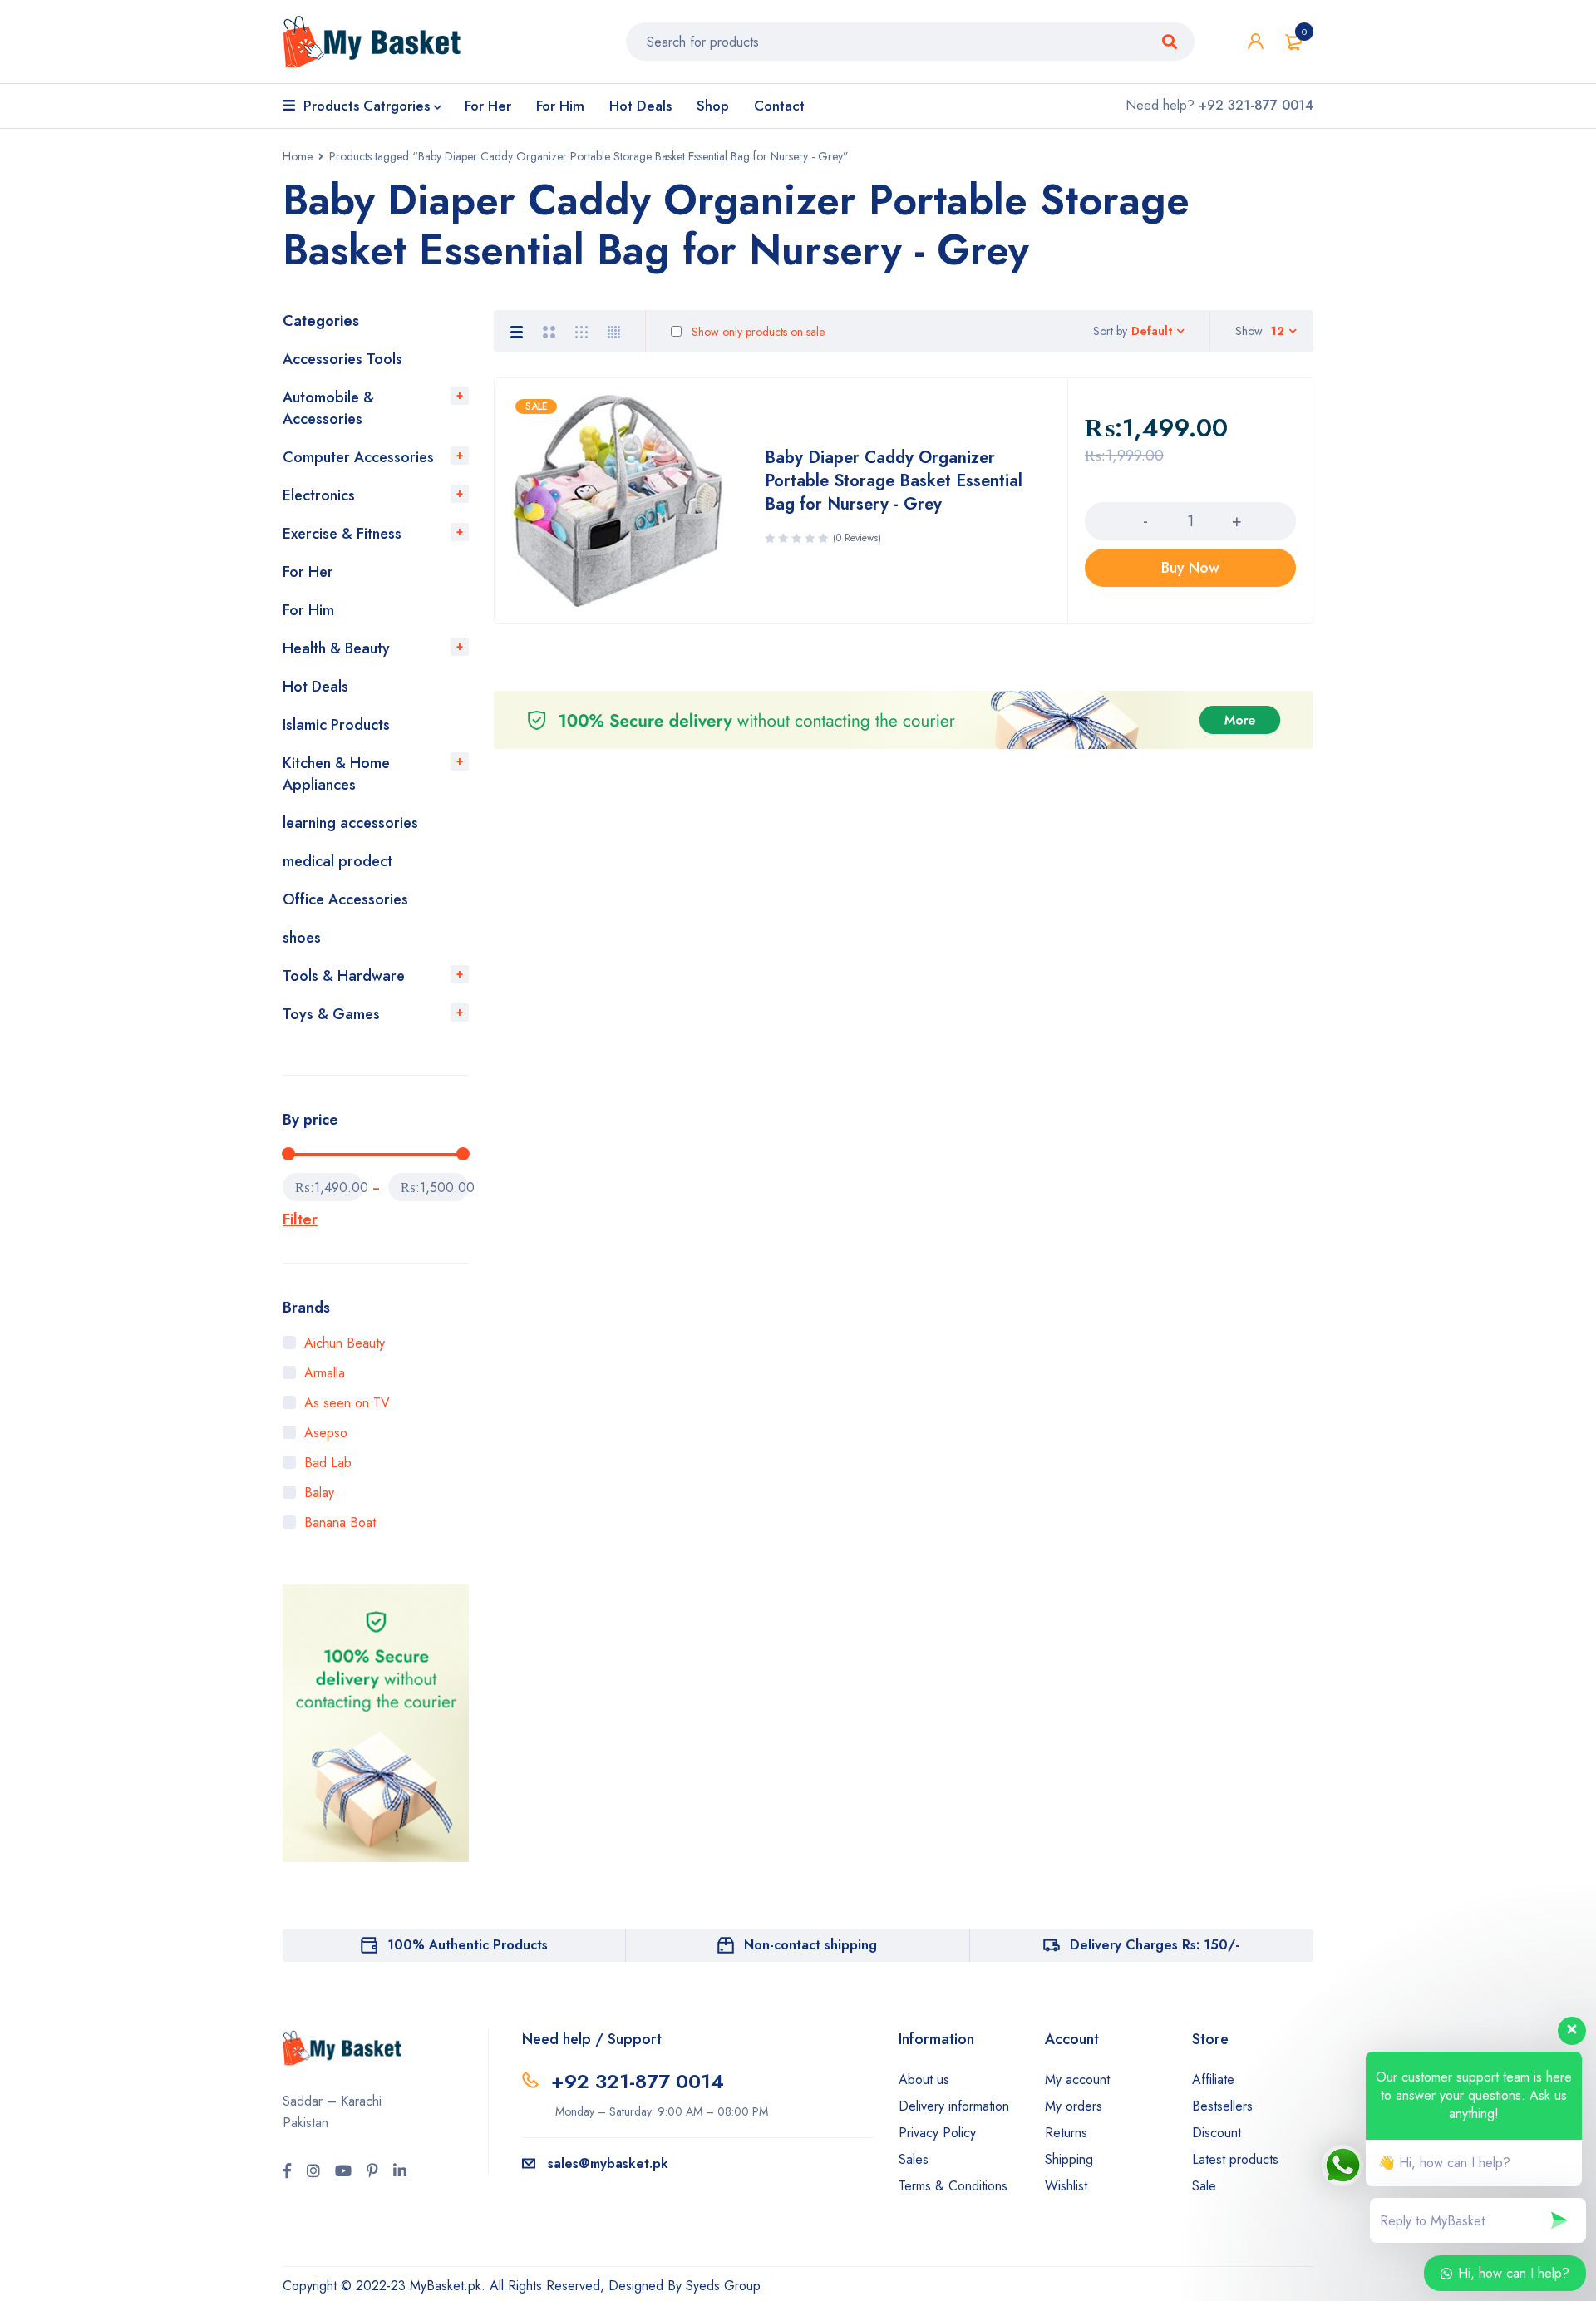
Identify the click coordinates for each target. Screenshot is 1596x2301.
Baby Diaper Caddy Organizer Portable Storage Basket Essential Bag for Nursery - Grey (894, 481)
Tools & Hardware (344, 976)
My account (1077, 2079)
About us (924, 2079)
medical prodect (337, 861)
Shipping (1069, 2159)
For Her (308, 572)
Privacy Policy (937, 2133)
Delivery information (954, 2106)
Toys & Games (331, 1014)
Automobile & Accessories (328, 408)
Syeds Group (723, 2286)
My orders (1074, 2106)
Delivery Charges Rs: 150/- (1155, 1945)
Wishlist (1066, 2186)
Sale (1204, 2186)
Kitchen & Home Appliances (336, 774)
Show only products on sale (756, 332)
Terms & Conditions (953, 2186)
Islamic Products (336, 725)
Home (298, 156)
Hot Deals (315, 687)
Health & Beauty (336, 648)
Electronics (319, 495)
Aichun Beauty (345, 1343)
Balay (319, 1493)
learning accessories (350, 823)
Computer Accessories (358, 457)
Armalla (325, 1373)
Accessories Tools (342, 359)
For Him (308, 610)
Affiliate (1213, 2079)
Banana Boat (340, 1523)
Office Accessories (345, 899)
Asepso (326, 1433)
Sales (914, 2159)
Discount (1217, 2133)
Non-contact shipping (810, 1945)
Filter (300, 1219)
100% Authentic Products (468, 1945)
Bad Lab (328, 1463)
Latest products (1235, 2159)
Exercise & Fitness (342, 534)
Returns (1066, 2133)
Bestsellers (1222, 2106)
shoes (302, 938)
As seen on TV (347, 1403)
